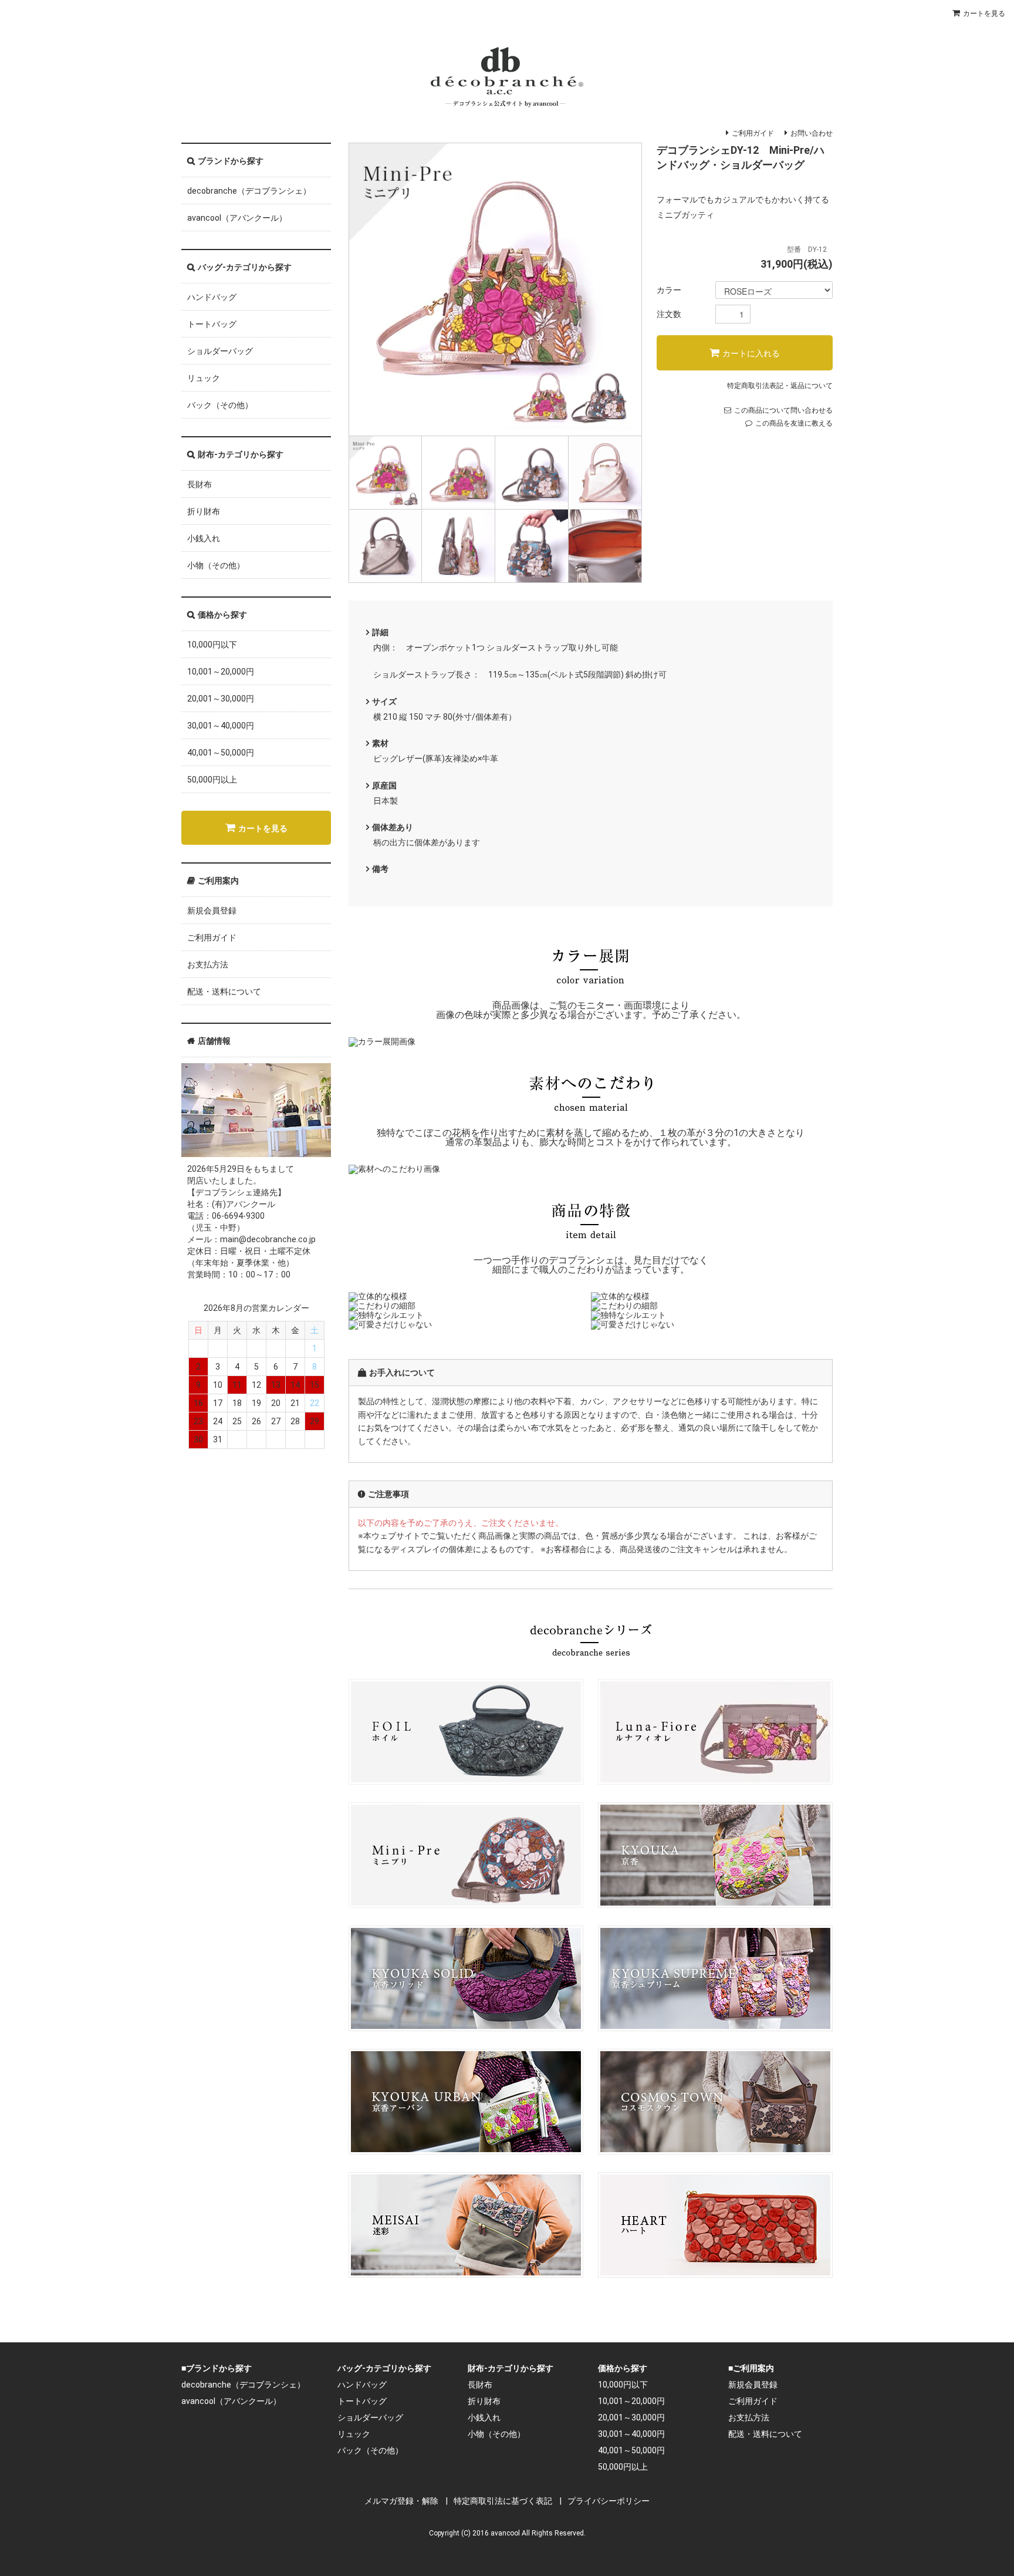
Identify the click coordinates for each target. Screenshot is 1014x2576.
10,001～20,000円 (221, 672)
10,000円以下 (212, 645)
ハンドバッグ (212, 297)
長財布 (200, 484)
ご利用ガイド (753, 133)
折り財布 (204, 511)
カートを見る (984, 14)
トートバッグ (212, 324)
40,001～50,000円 (221, 753)
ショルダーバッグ (220, 351)
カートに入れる (751, 353)
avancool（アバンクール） (237, 218)
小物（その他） (216, 565)
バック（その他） (220, 405)
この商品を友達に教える (794, 423)
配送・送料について (224, 992)
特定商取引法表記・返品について (780, 386)
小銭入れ (204, 538)
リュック (204, 378)
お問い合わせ (812, 133)
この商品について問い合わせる (783, 410)
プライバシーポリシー (609, 2501)
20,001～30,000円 (221, 699)
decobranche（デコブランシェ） (249, 191)
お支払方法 (208, 965)
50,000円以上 (212, 780)
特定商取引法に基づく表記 (503, 2501)
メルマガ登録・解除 (401, 2501)
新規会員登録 (212, 911)
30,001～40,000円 (221, 726)
